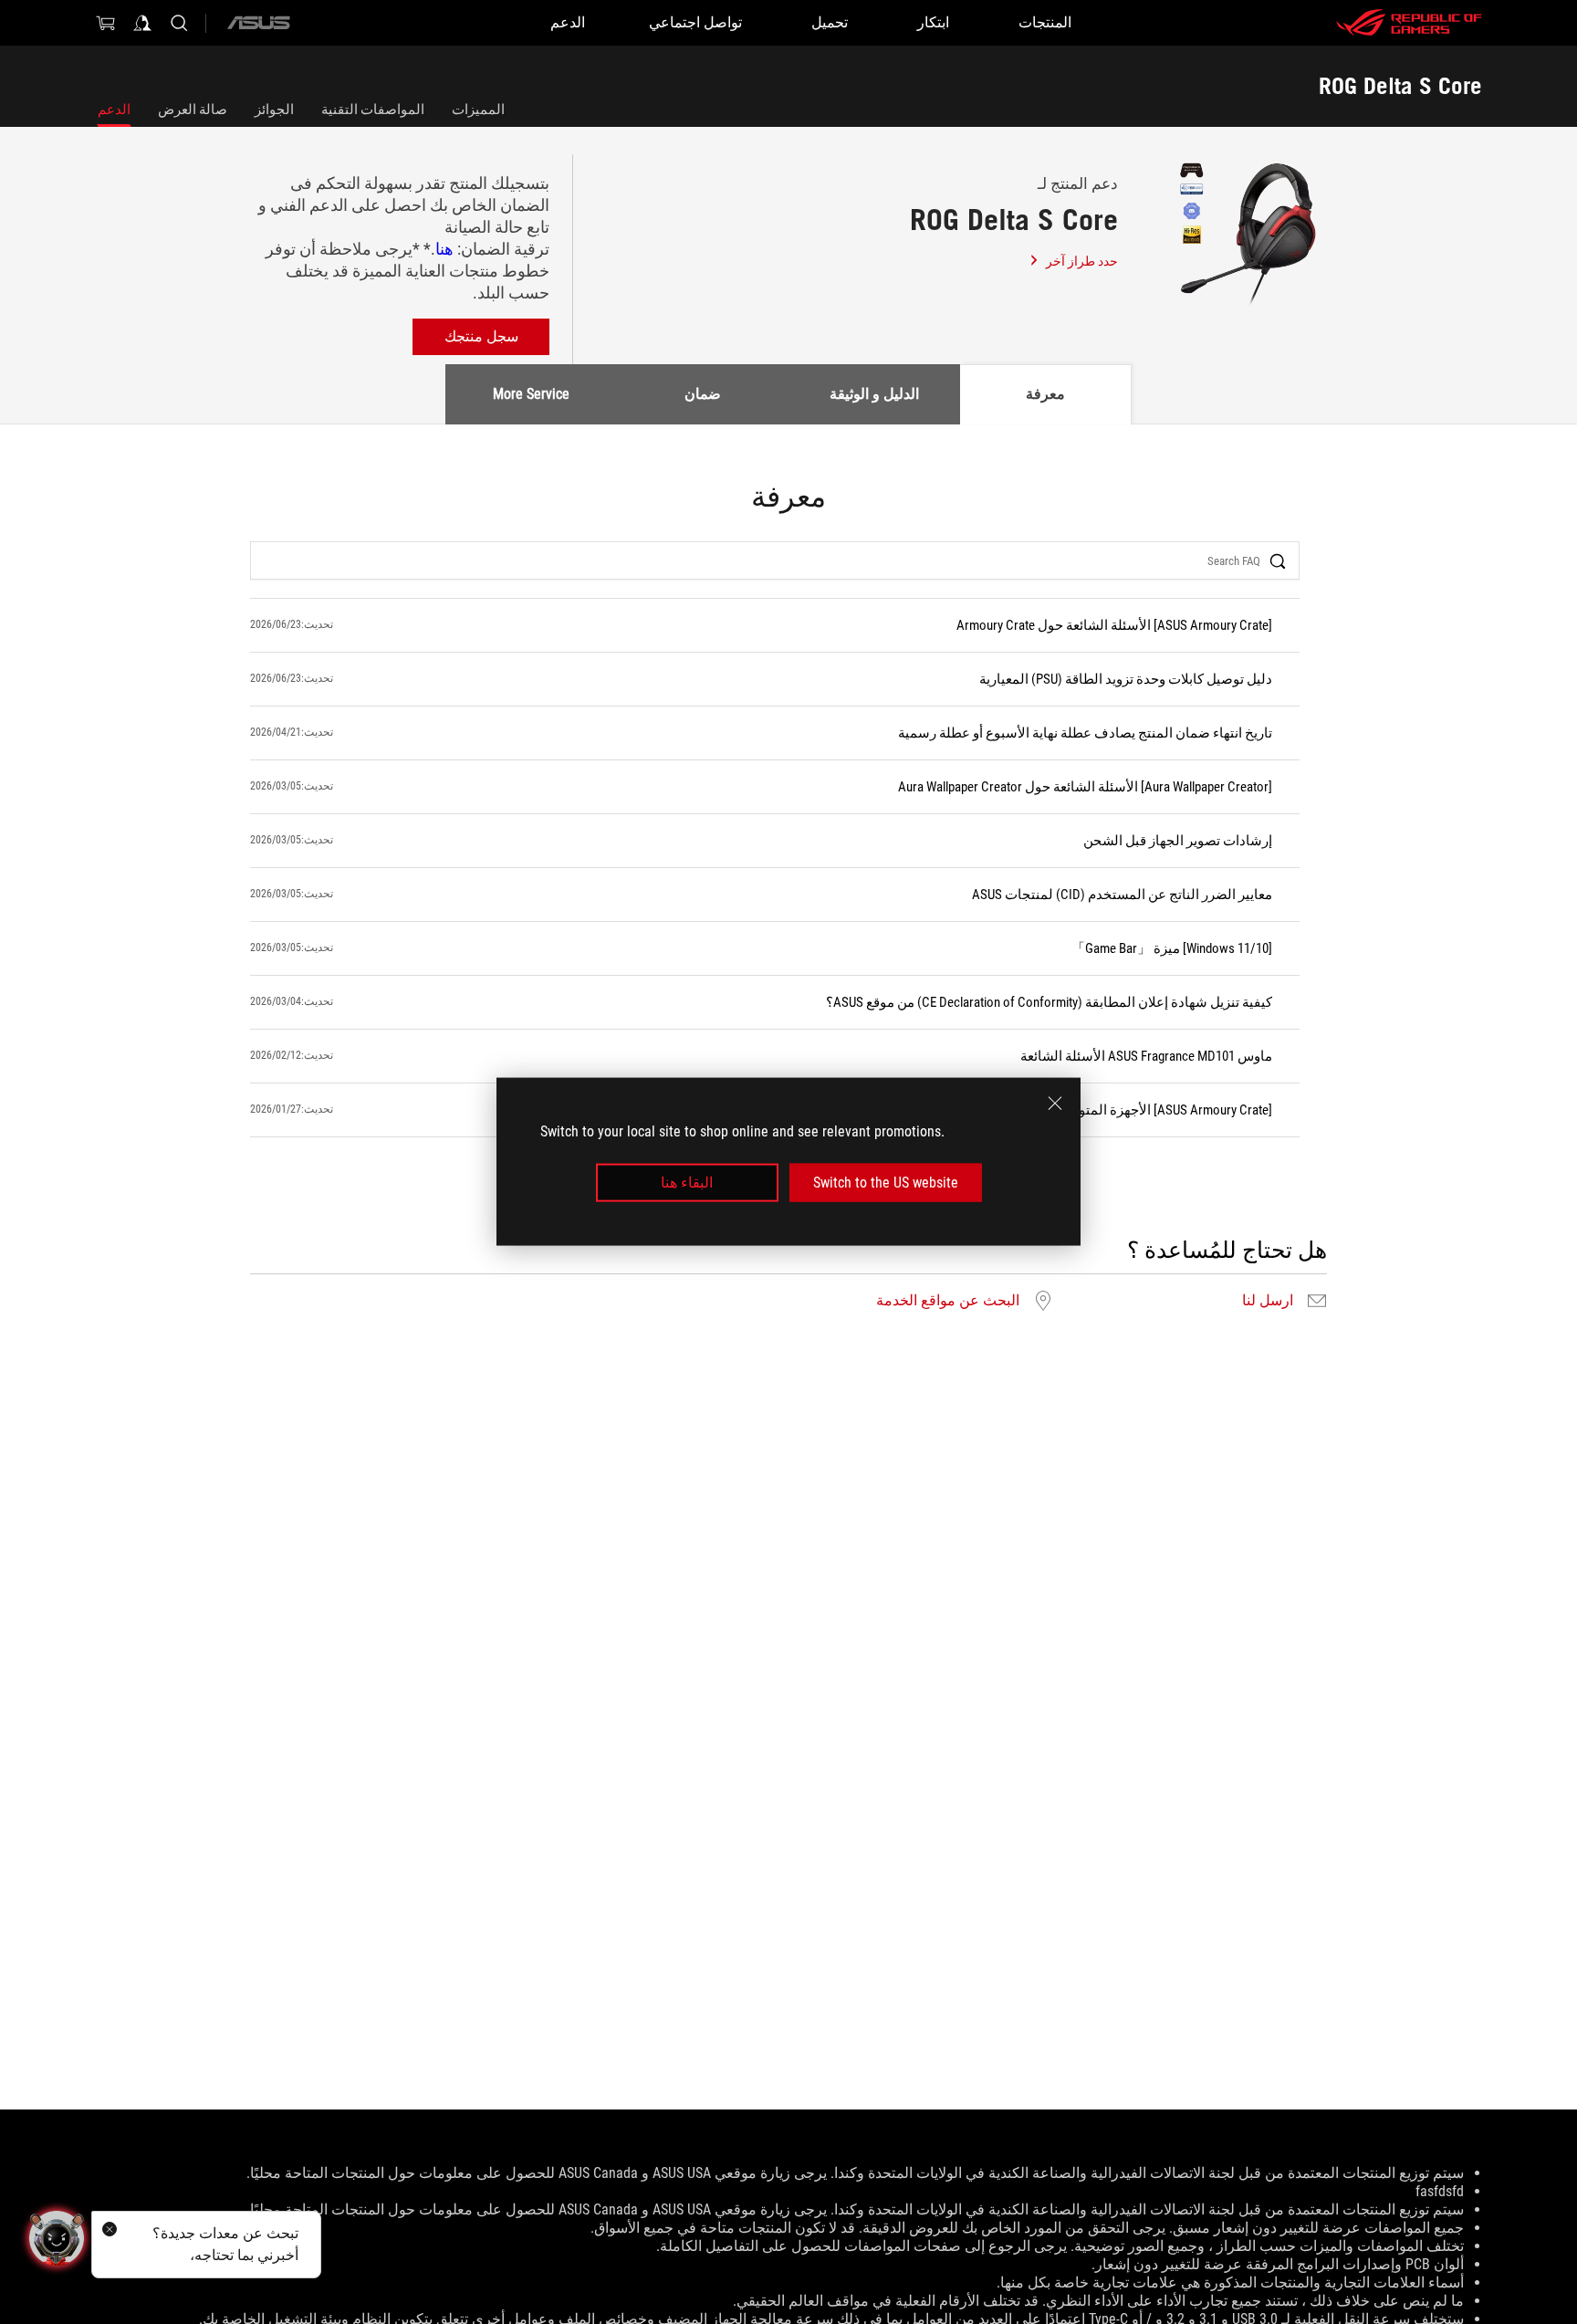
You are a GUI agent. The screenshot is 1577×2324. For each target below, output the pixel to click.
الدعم (114, 110)
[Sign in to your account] (142, 23)
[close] (1055, 1104)
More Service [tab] (531, 394)
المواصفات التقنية (373, 110)
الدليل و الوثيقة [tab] (874, 394)
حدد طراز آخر (1082, 261)
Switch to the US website (886, 1183)
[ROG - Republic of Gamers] (1409, 23)
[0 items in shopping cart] (106, 23)
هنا (446, 249)
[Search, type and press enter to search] (179, 23)
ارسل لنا (1268, 1301)
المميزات (478, 110)
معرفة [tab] (1045, 394)
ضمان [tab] (703, 394)
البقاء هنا (687, 1183)
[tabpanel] (788, 898)
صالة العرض (193, 110)
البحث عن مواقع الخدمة (948, 1301)
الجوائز (274, 110)
